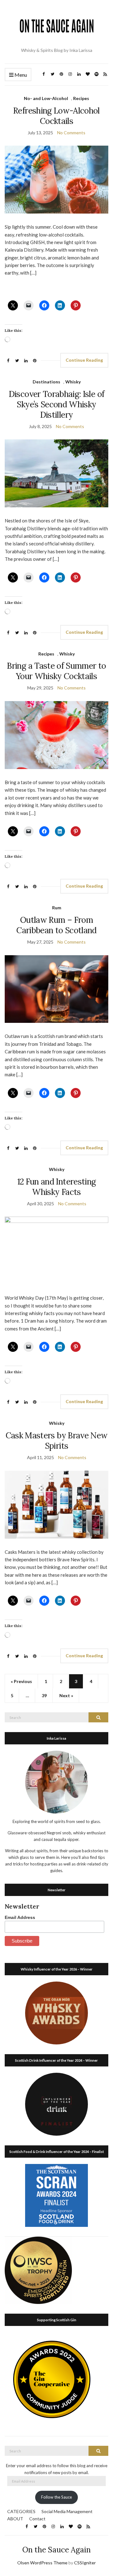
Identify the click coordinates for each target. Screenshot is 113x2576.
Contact (37, 2519)
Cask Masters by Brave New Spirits (57, 1441)
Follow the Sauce (56, 2497)
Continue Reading (84, 360)
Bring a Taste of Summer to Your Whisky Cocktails (56, 671)
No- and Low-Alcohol (46, 98)
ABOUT (15, 2519)
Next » (66, 1695)
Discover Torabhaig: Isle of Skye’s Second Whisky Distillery (56, 404)
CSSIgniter (85, 2563)
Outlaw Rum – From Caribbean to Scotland (56, 925)
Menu (20, 75)
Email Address (20, 1917)
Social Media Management (67, 2511)
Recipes (81, 98)
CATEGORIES (21, 2511)
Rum (57, 908)
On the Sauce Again (56, 2550)
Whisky (73, 382)
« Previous (21, 1681)
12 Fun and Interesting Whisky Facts (57, 1187)
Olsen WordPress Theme (42, 2563)
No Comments (71, 133)
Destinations (46, 382)
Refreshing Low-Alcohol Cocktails (56, 116)
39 (44, 1695)
